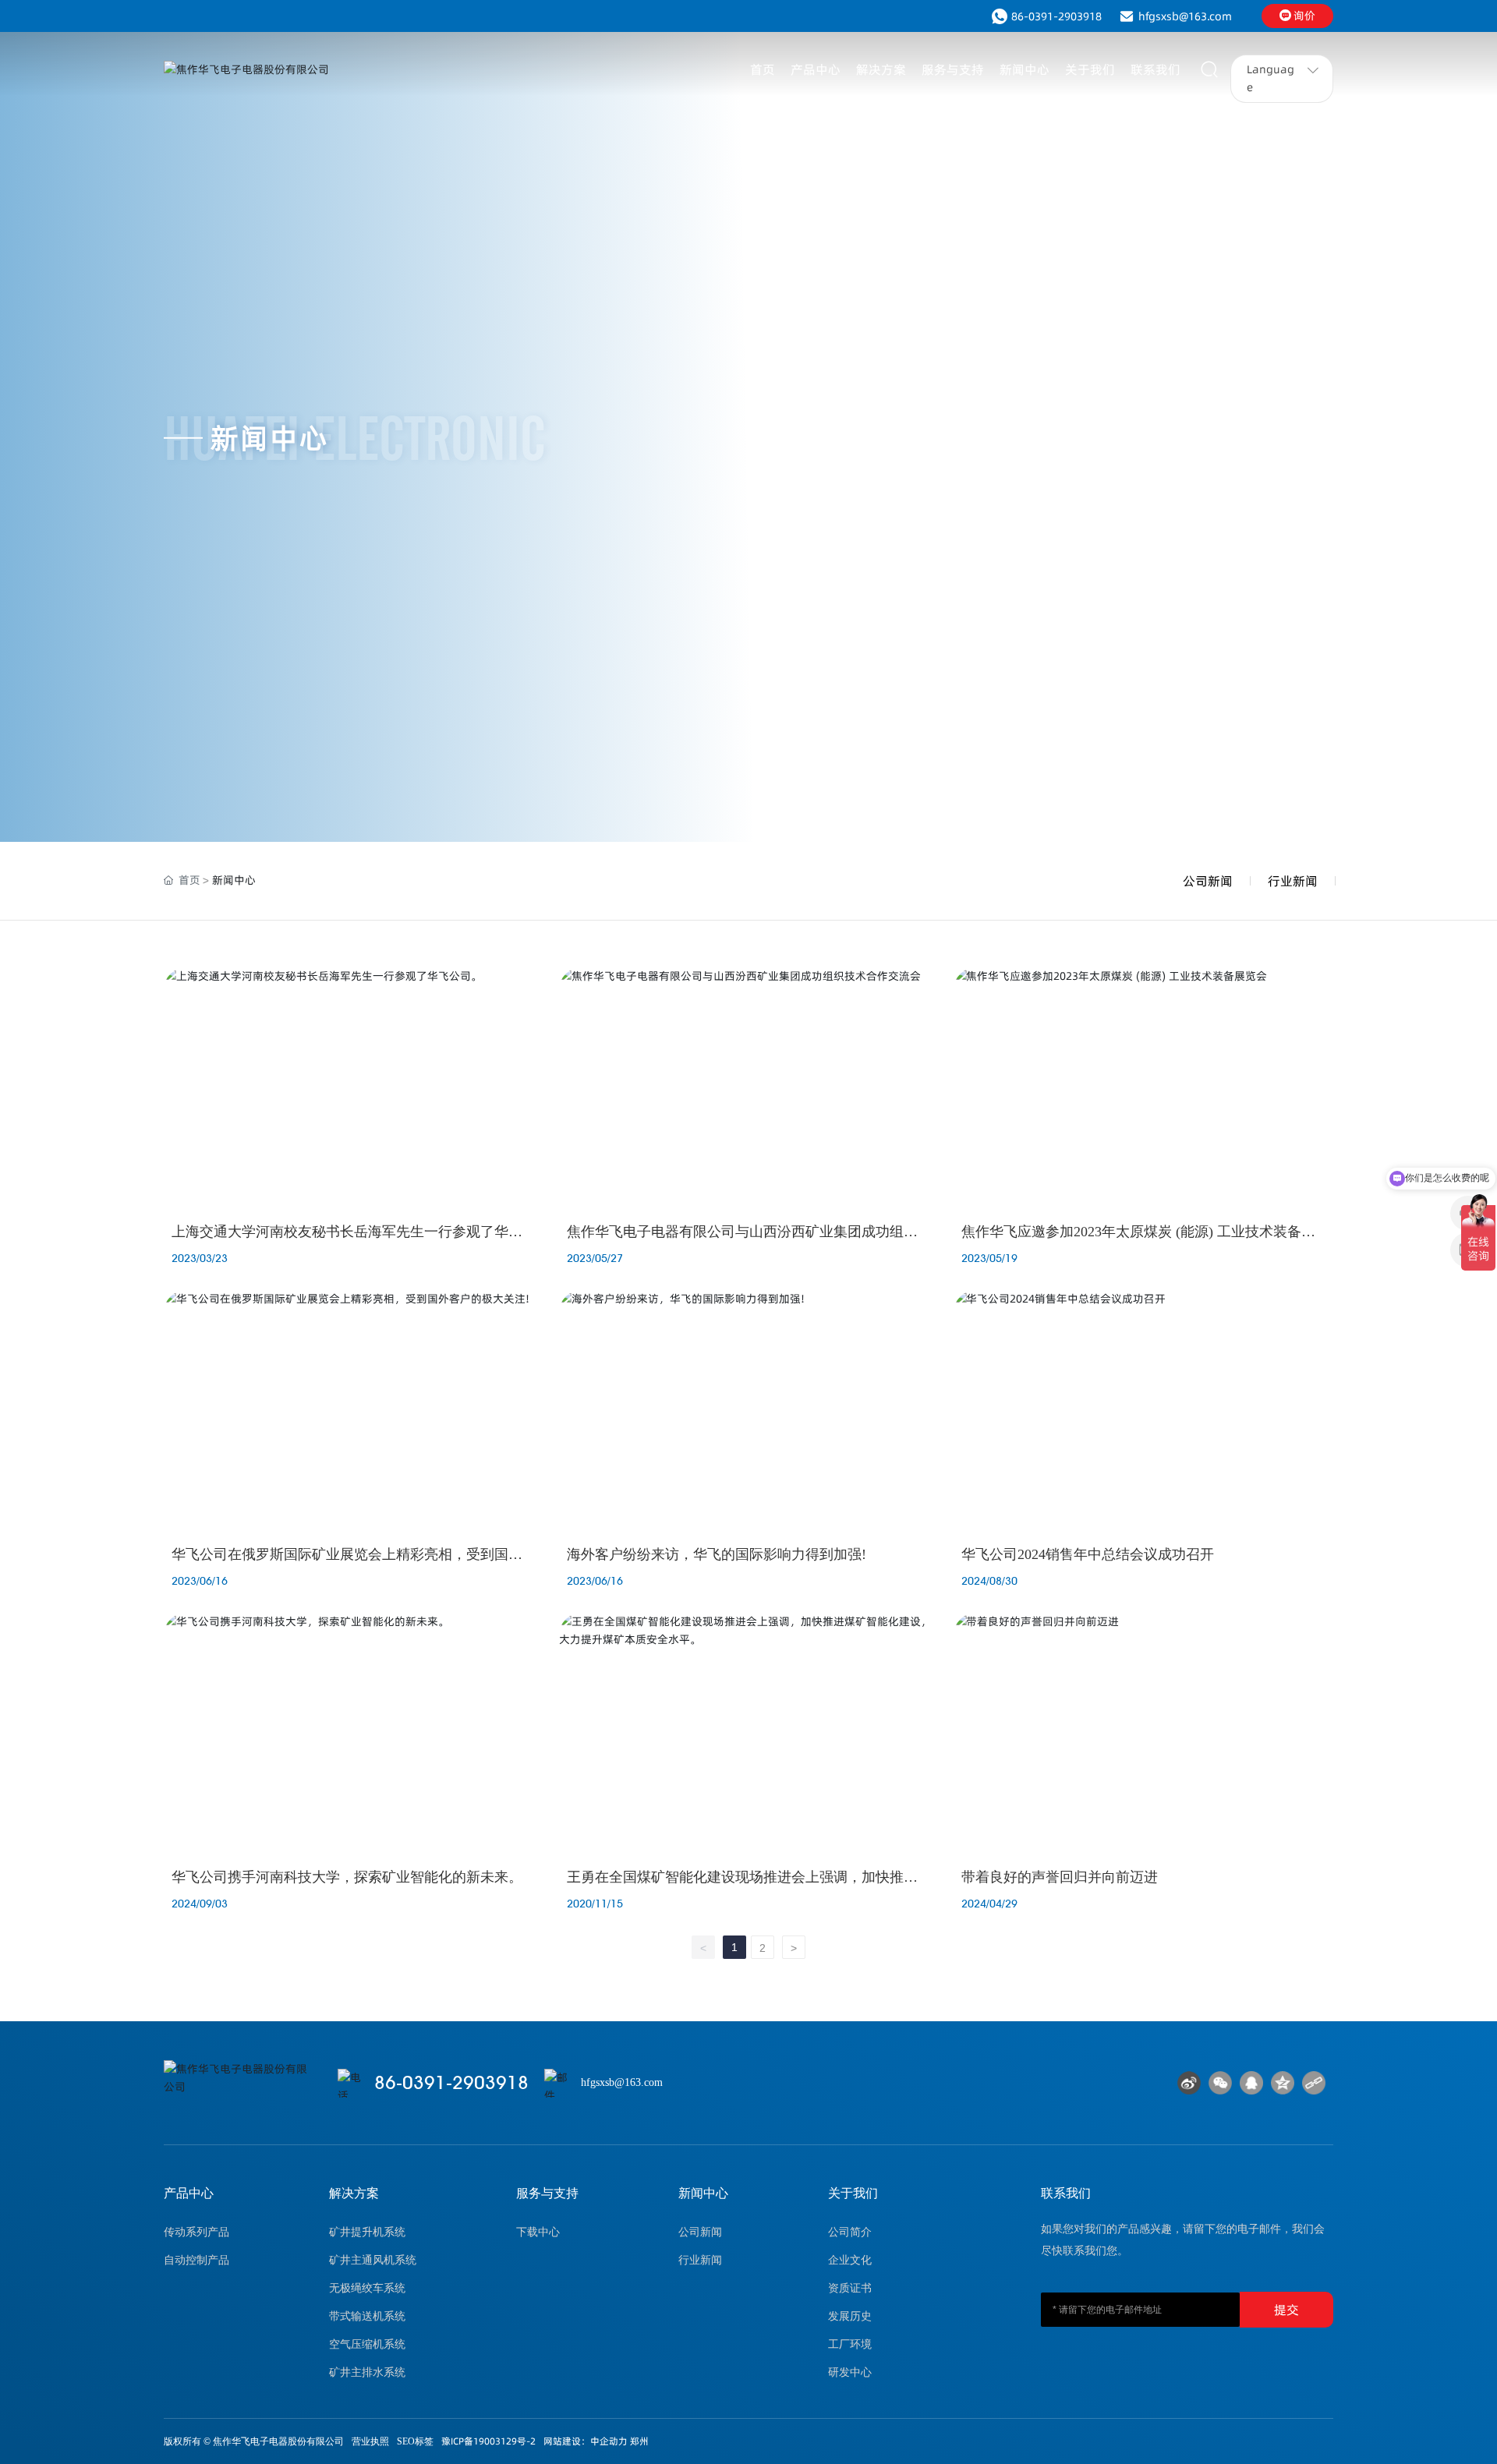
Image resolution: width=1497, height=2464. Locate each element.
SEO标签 (415, 2441)
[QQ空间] (1283, 2083)
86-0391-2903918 (1056, 16)
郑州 (639, 2441)
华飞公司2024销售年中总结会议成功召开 (1088, 1554)
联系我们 (1066, 2193)
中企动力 (609, 2441)
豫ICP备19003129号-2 (488, 2441)
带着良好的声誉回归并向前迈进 (1060, 1877)
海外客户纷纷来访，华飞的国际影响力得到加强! (717, 1554)
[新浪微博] (1189, 2083)
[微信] (1220, 2083)
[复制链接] (1314, 2083)
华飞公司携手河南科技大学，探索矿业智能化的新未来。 (347, 1877)
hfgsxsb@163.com (1185, 16)
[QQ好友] (1251, 2083)
